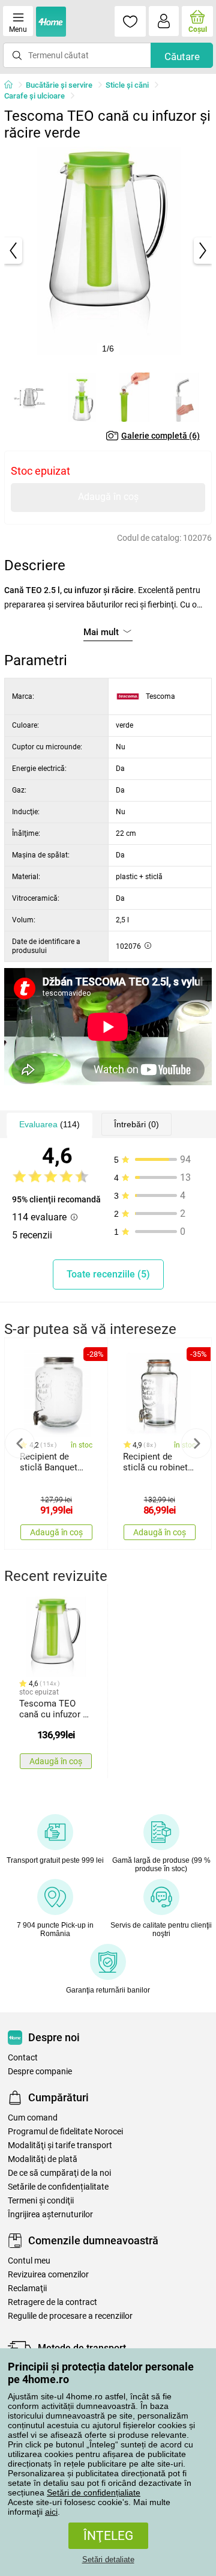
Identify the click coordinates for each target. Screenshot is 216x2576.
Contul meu (29, 2261)
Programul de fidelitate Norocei (65, 2132)
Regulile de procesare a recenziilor (70, 2316)
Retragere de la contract (52, 2302)
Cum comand (33, 2118)
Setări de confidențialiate (94, 2492)
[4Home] (13, 85)
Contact (23, 2058)
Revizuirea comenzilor (48, 2275)
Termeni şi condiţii (41, 2201)
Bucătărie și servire (59, 85)
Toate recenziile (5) (108, 1274)
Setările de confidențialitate (58, 2187)
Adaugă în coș (108, 497)
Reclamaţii (27, 2288)
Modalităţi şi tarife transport (60, 2145)
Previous (20, 1443)
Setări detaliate (108, 2559)
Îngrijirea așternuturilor (50, 2215)
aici (51, 2512)
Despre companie (40, 2072)
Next (196, 1443)
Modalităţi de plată (43, 2159)
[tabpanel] (108, 251)
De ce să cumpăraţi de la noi (59, 2173)
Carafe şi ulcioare (34, 96)
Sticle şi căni (127, 85)
